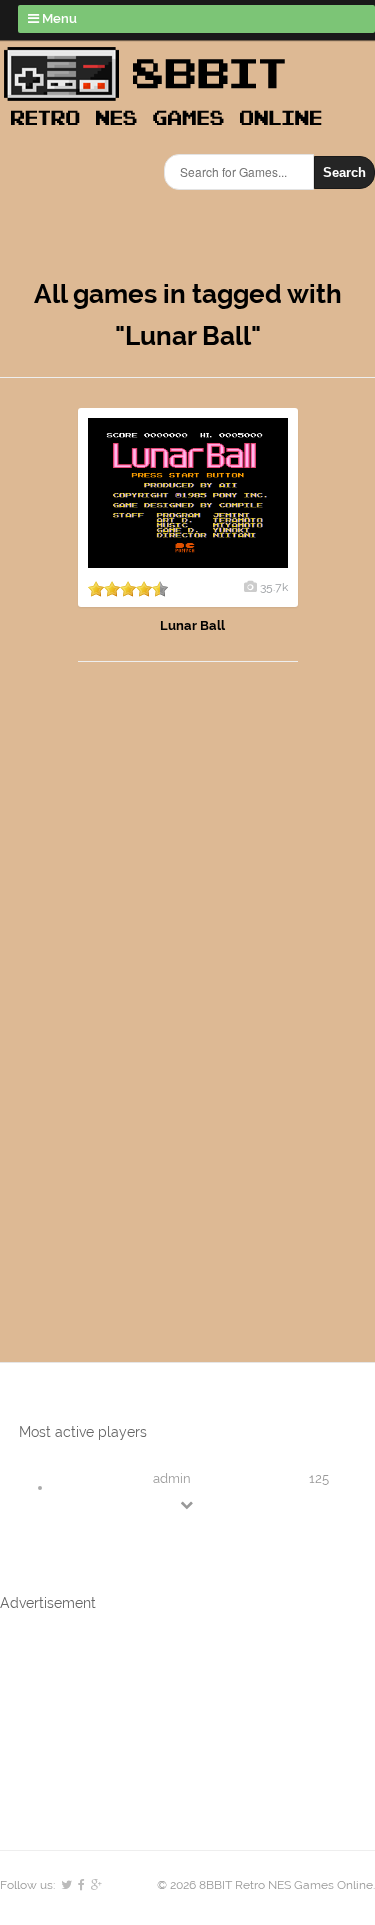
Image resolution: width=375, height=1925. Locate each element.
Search (344, 172)
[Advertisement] (115, 992)
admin (172, 1478)
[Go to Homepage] (169, 127)
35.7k (274, 587)
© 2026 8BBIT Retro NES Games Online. (266, 1885)
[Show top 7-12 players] (188, 1504)
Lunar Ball (192, 625)
